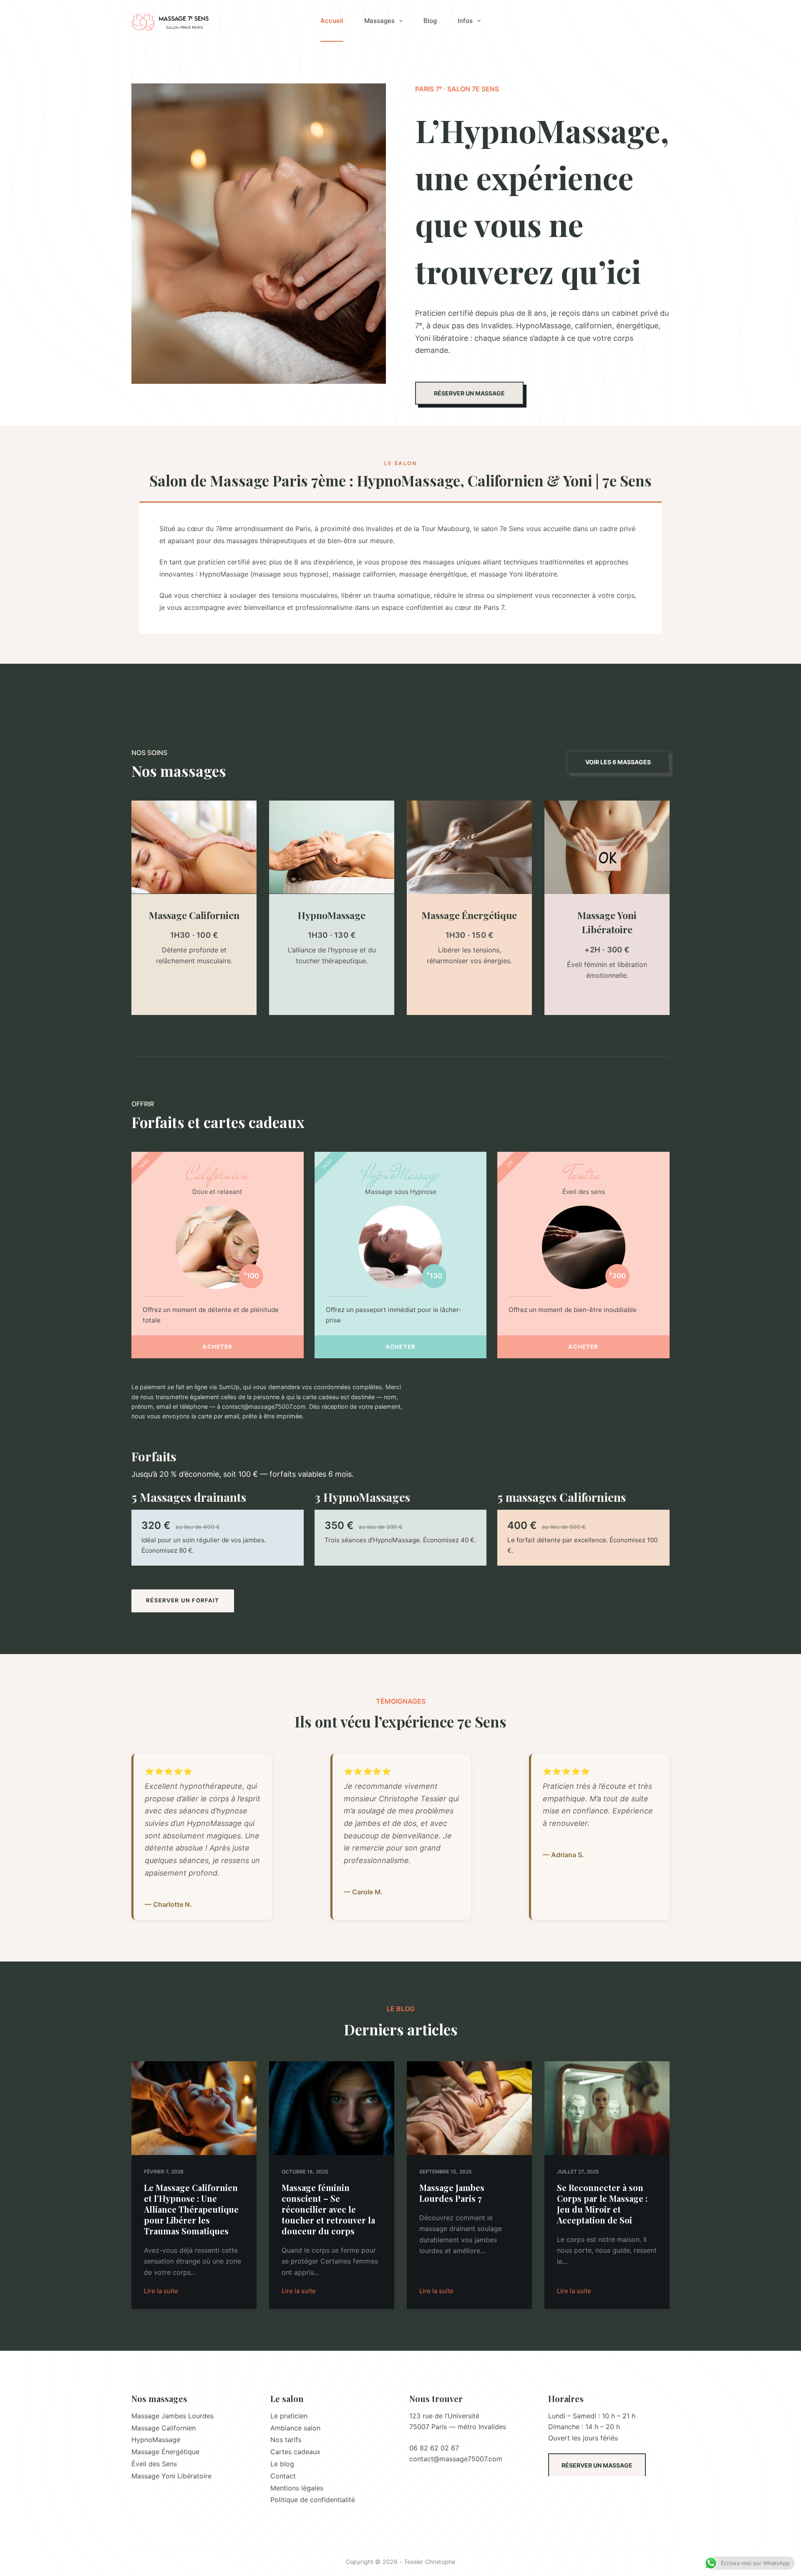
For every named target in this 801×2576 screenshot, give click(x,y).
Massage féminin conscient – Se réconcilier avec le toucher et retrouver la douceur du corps (328, 2209)
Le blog (282, 2464)
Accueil (332, 21)
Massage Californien (164, 2428)
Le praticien (289, 2416)
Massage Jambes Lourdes (173, 2416)
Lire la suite (161, 2292)
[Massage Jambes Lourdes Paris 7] (469, 2108)
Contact (283, 2476)
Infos (465, 21)
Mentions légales (297, 2488)
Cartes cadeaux (295, 2452)
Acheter (217, 1347)
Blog (430, 21)
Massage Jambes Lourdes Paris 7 (452, 2193)
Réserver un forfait (183, 1600)
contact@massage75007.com (456, 2459)
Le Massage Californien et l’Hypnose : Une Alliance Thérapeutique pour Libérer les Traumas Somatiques (191, 2209)
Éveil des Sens (154, 2464)
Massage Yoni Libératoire (171, 2476)
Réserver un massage (597, 2465)
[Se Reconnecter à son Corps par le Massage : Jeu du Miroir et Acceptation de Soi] (607, 2108)
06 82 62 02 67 (434, 2448)
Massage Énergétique (165, 2452)
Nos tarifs (286, 2440)
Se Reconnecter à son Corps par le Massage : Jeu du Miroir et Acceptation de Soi (602, 2204)
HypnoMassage (156, 2440)
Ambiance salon (295, 2428)
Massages (379, 21)
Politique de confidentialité (313, 2500)
